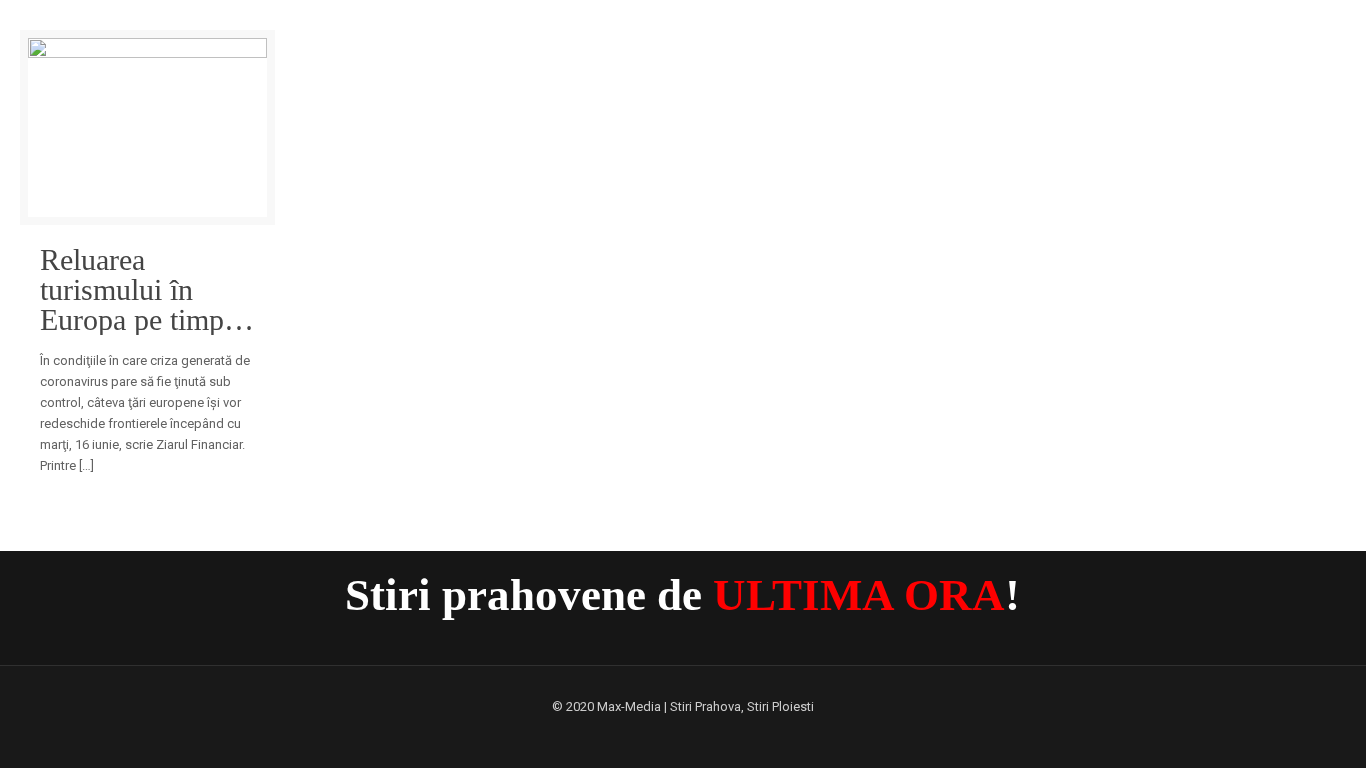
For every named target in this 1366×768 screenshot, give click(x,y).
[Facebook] (682, 734)
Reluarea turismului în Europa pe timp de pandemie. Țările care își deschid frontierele (132, 290)
